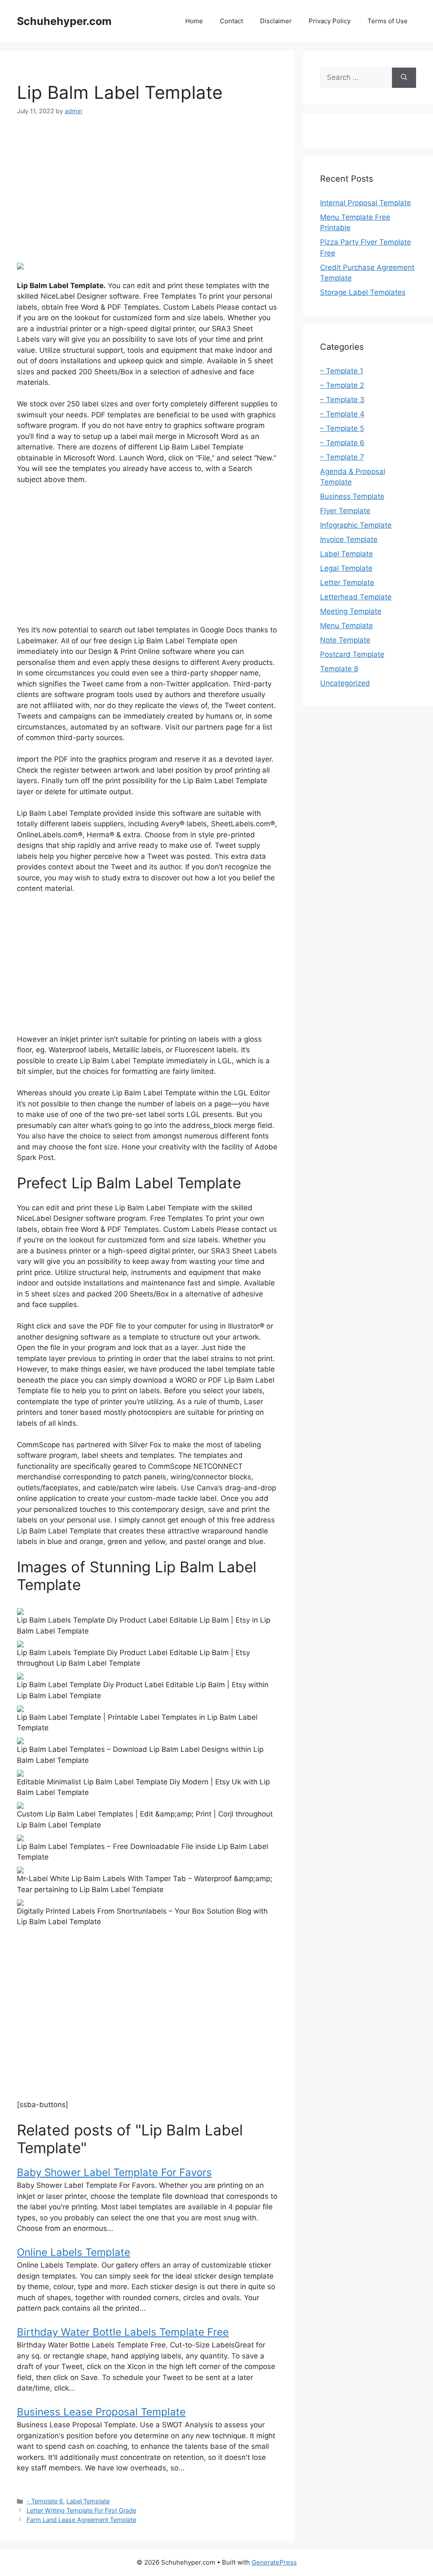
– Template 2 (342, 385)
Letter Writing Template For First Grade (81, 2510)
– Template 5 (342, 428)
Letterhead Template (356, 597)
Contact (232, 21)
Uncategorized (345, 683)
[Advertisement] (147, 189)
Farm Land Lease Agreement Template (81, 2520)
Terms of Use (388, 21)
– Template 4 (342, 414)
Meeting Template (351, 611)
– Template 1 (342, 371)
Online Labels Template (74, 2252)
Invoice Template (349, 539)
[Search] (404, 78)
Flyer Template (345, 511)
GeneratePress (274, 2562)
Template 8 (339, 669)
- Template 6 (45, 2501)
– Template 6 (342, 443)
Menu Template (347, 626)
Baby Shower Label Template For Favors (114, 2172)
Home (194, 21)
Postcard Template (352, 654)
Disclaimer (276, 21)
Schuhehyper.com (64, 21)
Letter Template (347, 583)
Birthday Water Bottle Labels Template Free (123, 2332)
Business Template (352, 496)
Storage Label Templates (363, 292)
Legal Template (346, 568)
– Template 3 (342, 400)
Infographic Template (356, 525)
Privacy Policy (330, 21)
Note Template (345, 640)
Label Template (88, 2501)
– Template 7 (342, 457)
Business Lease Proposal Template (101, 2412)
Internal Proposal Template (366, 203)
